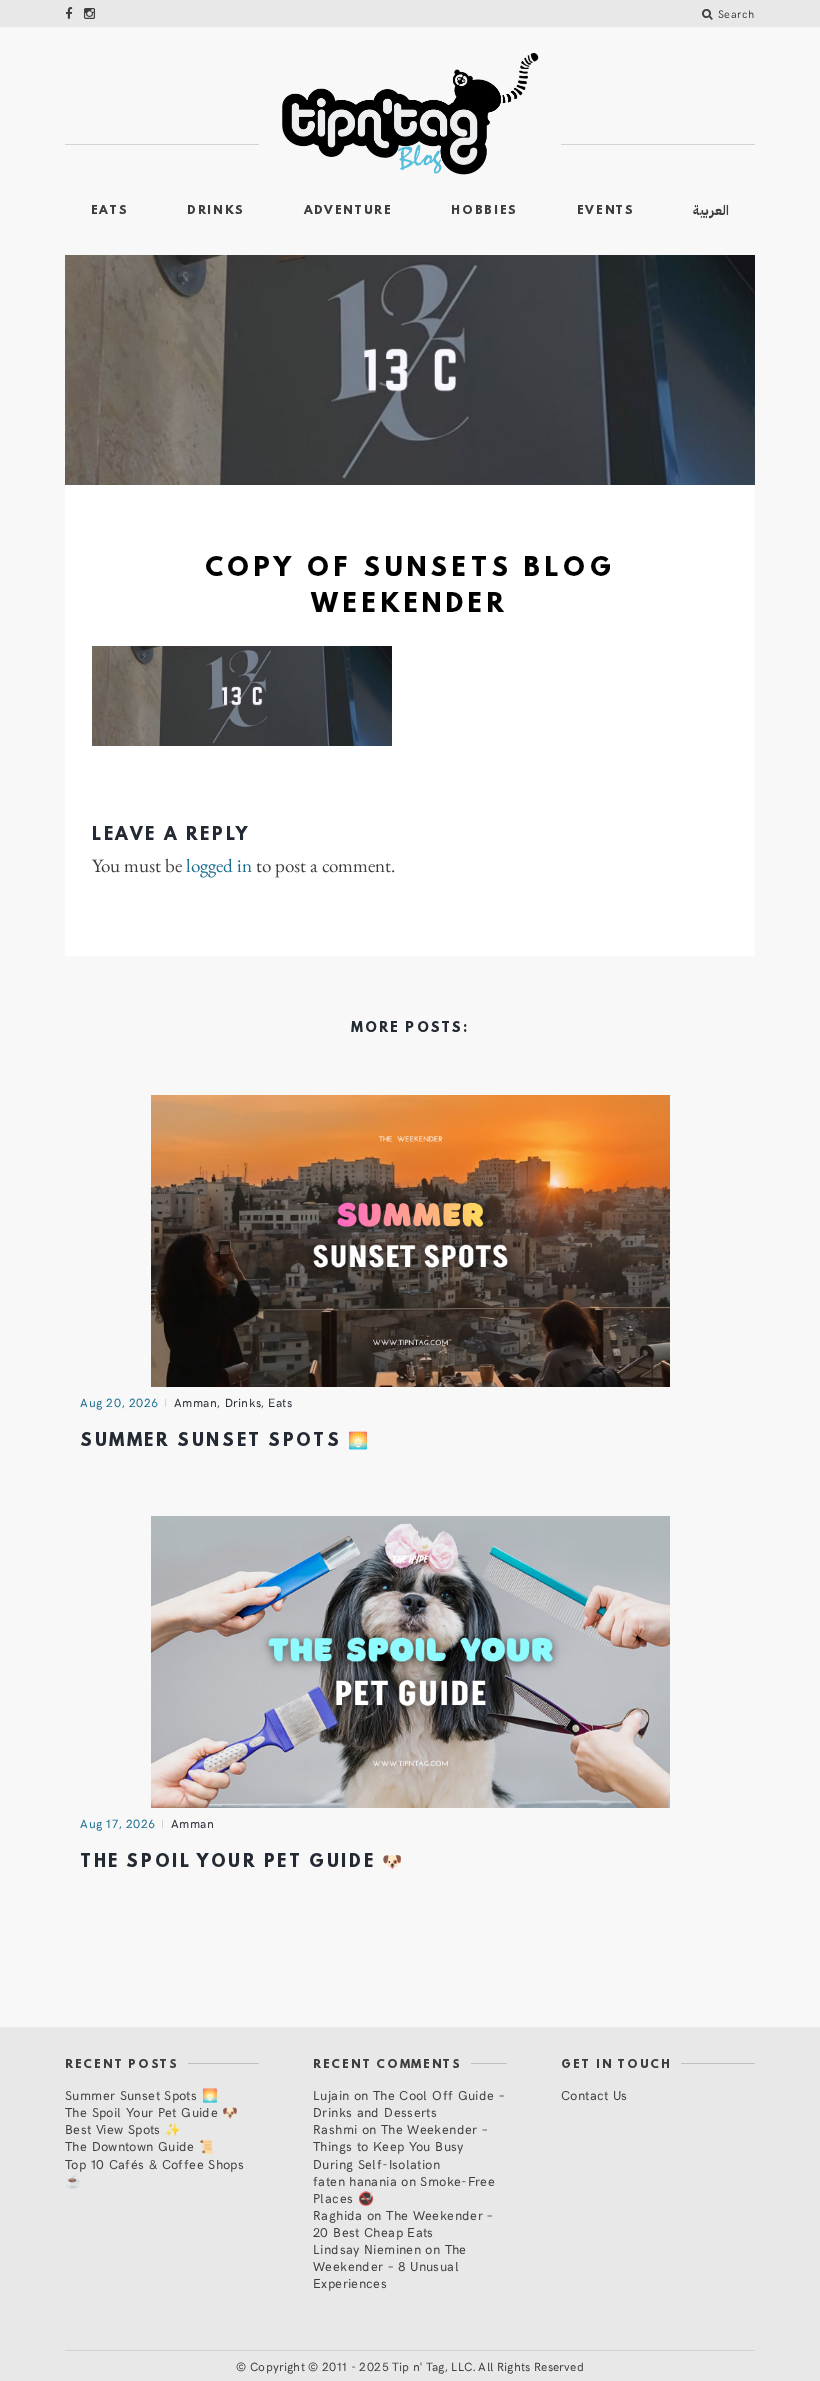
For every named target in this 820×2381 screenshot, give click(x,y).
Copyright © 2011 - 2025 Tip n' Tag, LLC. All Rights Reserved (417, 2366)
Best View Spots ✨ (123, 2128)
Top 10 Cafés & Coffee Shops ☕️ (154, 2172)
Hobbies (484, 211)
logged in (219, 866)
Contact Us (594, 2094)
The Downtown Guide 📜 (140, 2145)
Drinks (216, 211)
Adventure (348, 211)
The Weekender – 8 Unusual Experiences (390, 2265)
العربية (711, 210)
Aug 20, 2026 (119, 1402)
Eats (110, 211)
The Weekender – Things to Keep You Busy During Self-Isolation (400, 2145)
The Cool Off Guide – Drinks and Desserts (408, 2103)
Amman (196, 1402)
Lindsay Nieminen (367, 2248)
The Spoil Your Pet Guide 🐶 (242, 1862)
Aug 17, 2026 (118, 1823)
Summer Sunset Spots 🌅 (225, 1441)
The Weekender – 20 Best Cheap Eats (403, 2223)
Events (606, 211)
